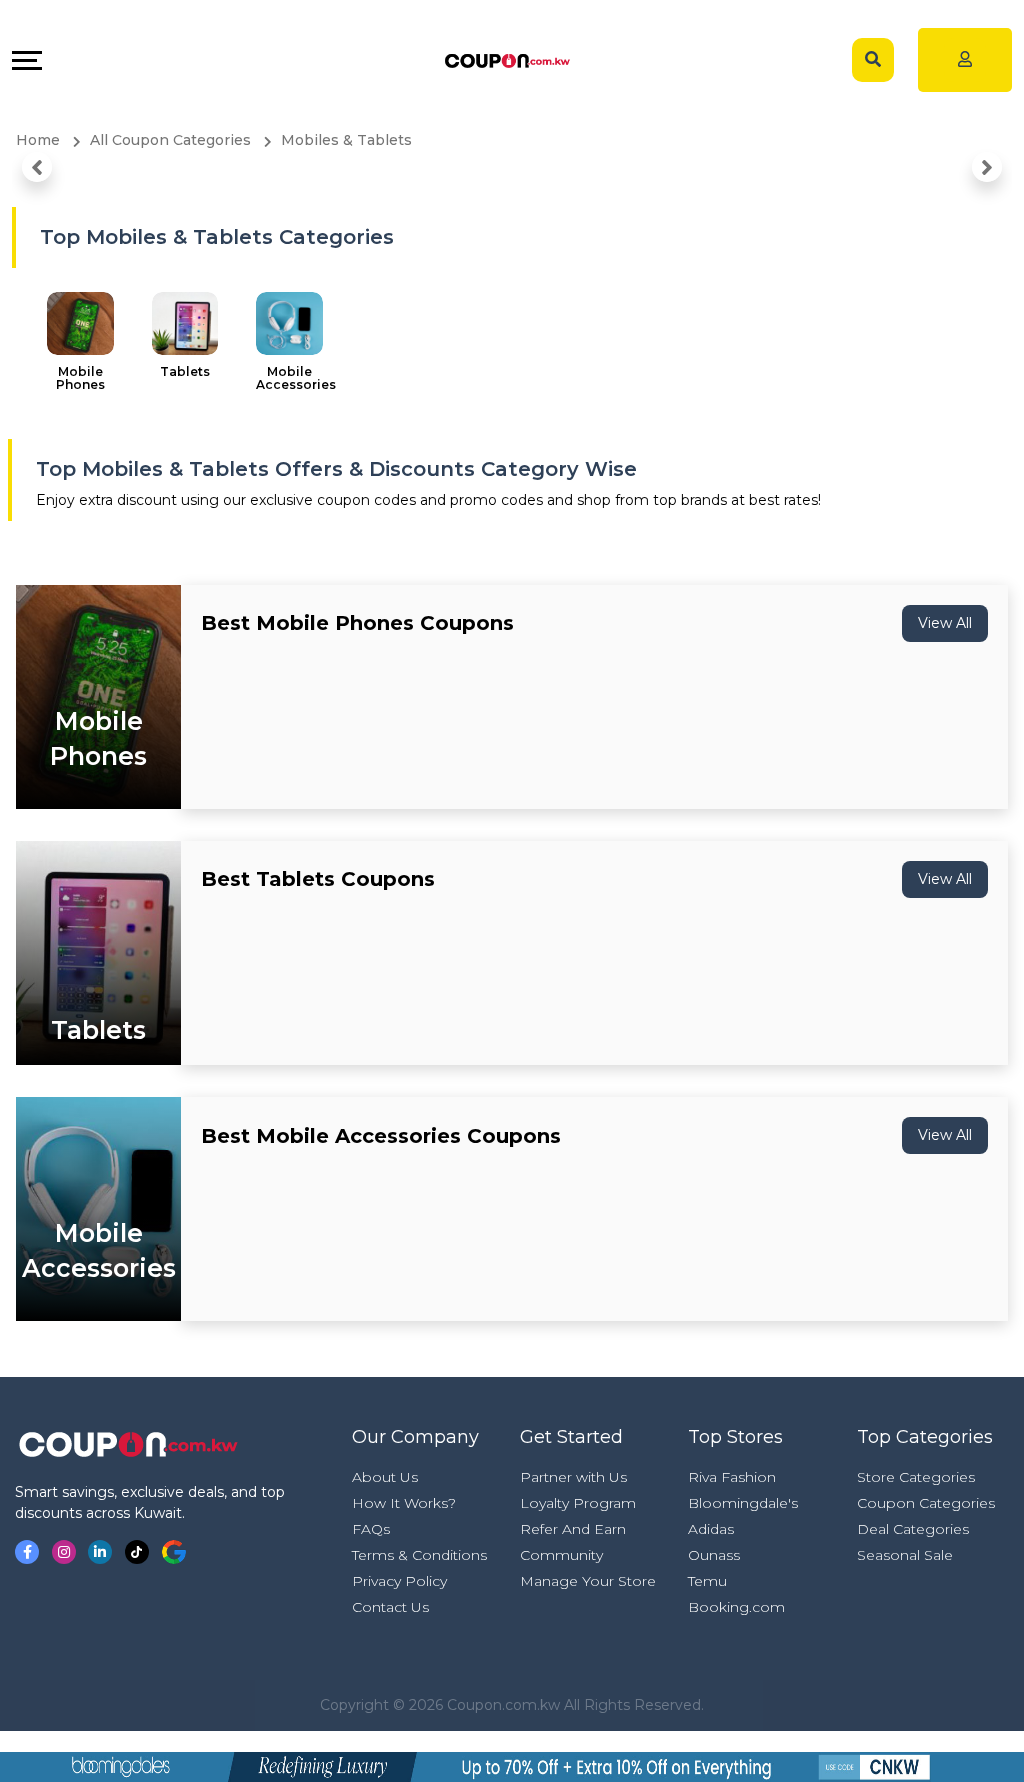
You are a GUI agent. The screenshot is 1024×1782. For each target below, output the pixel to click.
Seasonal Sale (905, 1555)
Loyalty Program (578, 1503)
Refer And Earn (573, 1529)
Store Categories (916, 1477)
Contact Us (390, 1607)
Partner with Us (573, 1477)
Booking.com (736, 1607)
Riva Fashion (732, 1477)
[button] (37, 167)
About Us (385, 1477)
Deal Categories (913, 1529)
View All (945, 623)
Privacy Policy (399, 1581)
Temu (707, 1581)
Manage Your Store (588, 1581)
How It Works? (404, 1503)
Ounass (714, 1555)
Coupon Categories (926, 1503)
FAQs (371, 1529)
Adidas (711, 1529)
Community (561, 1555)
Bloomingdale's (743, 1503)
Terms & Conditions (419, 1555)
